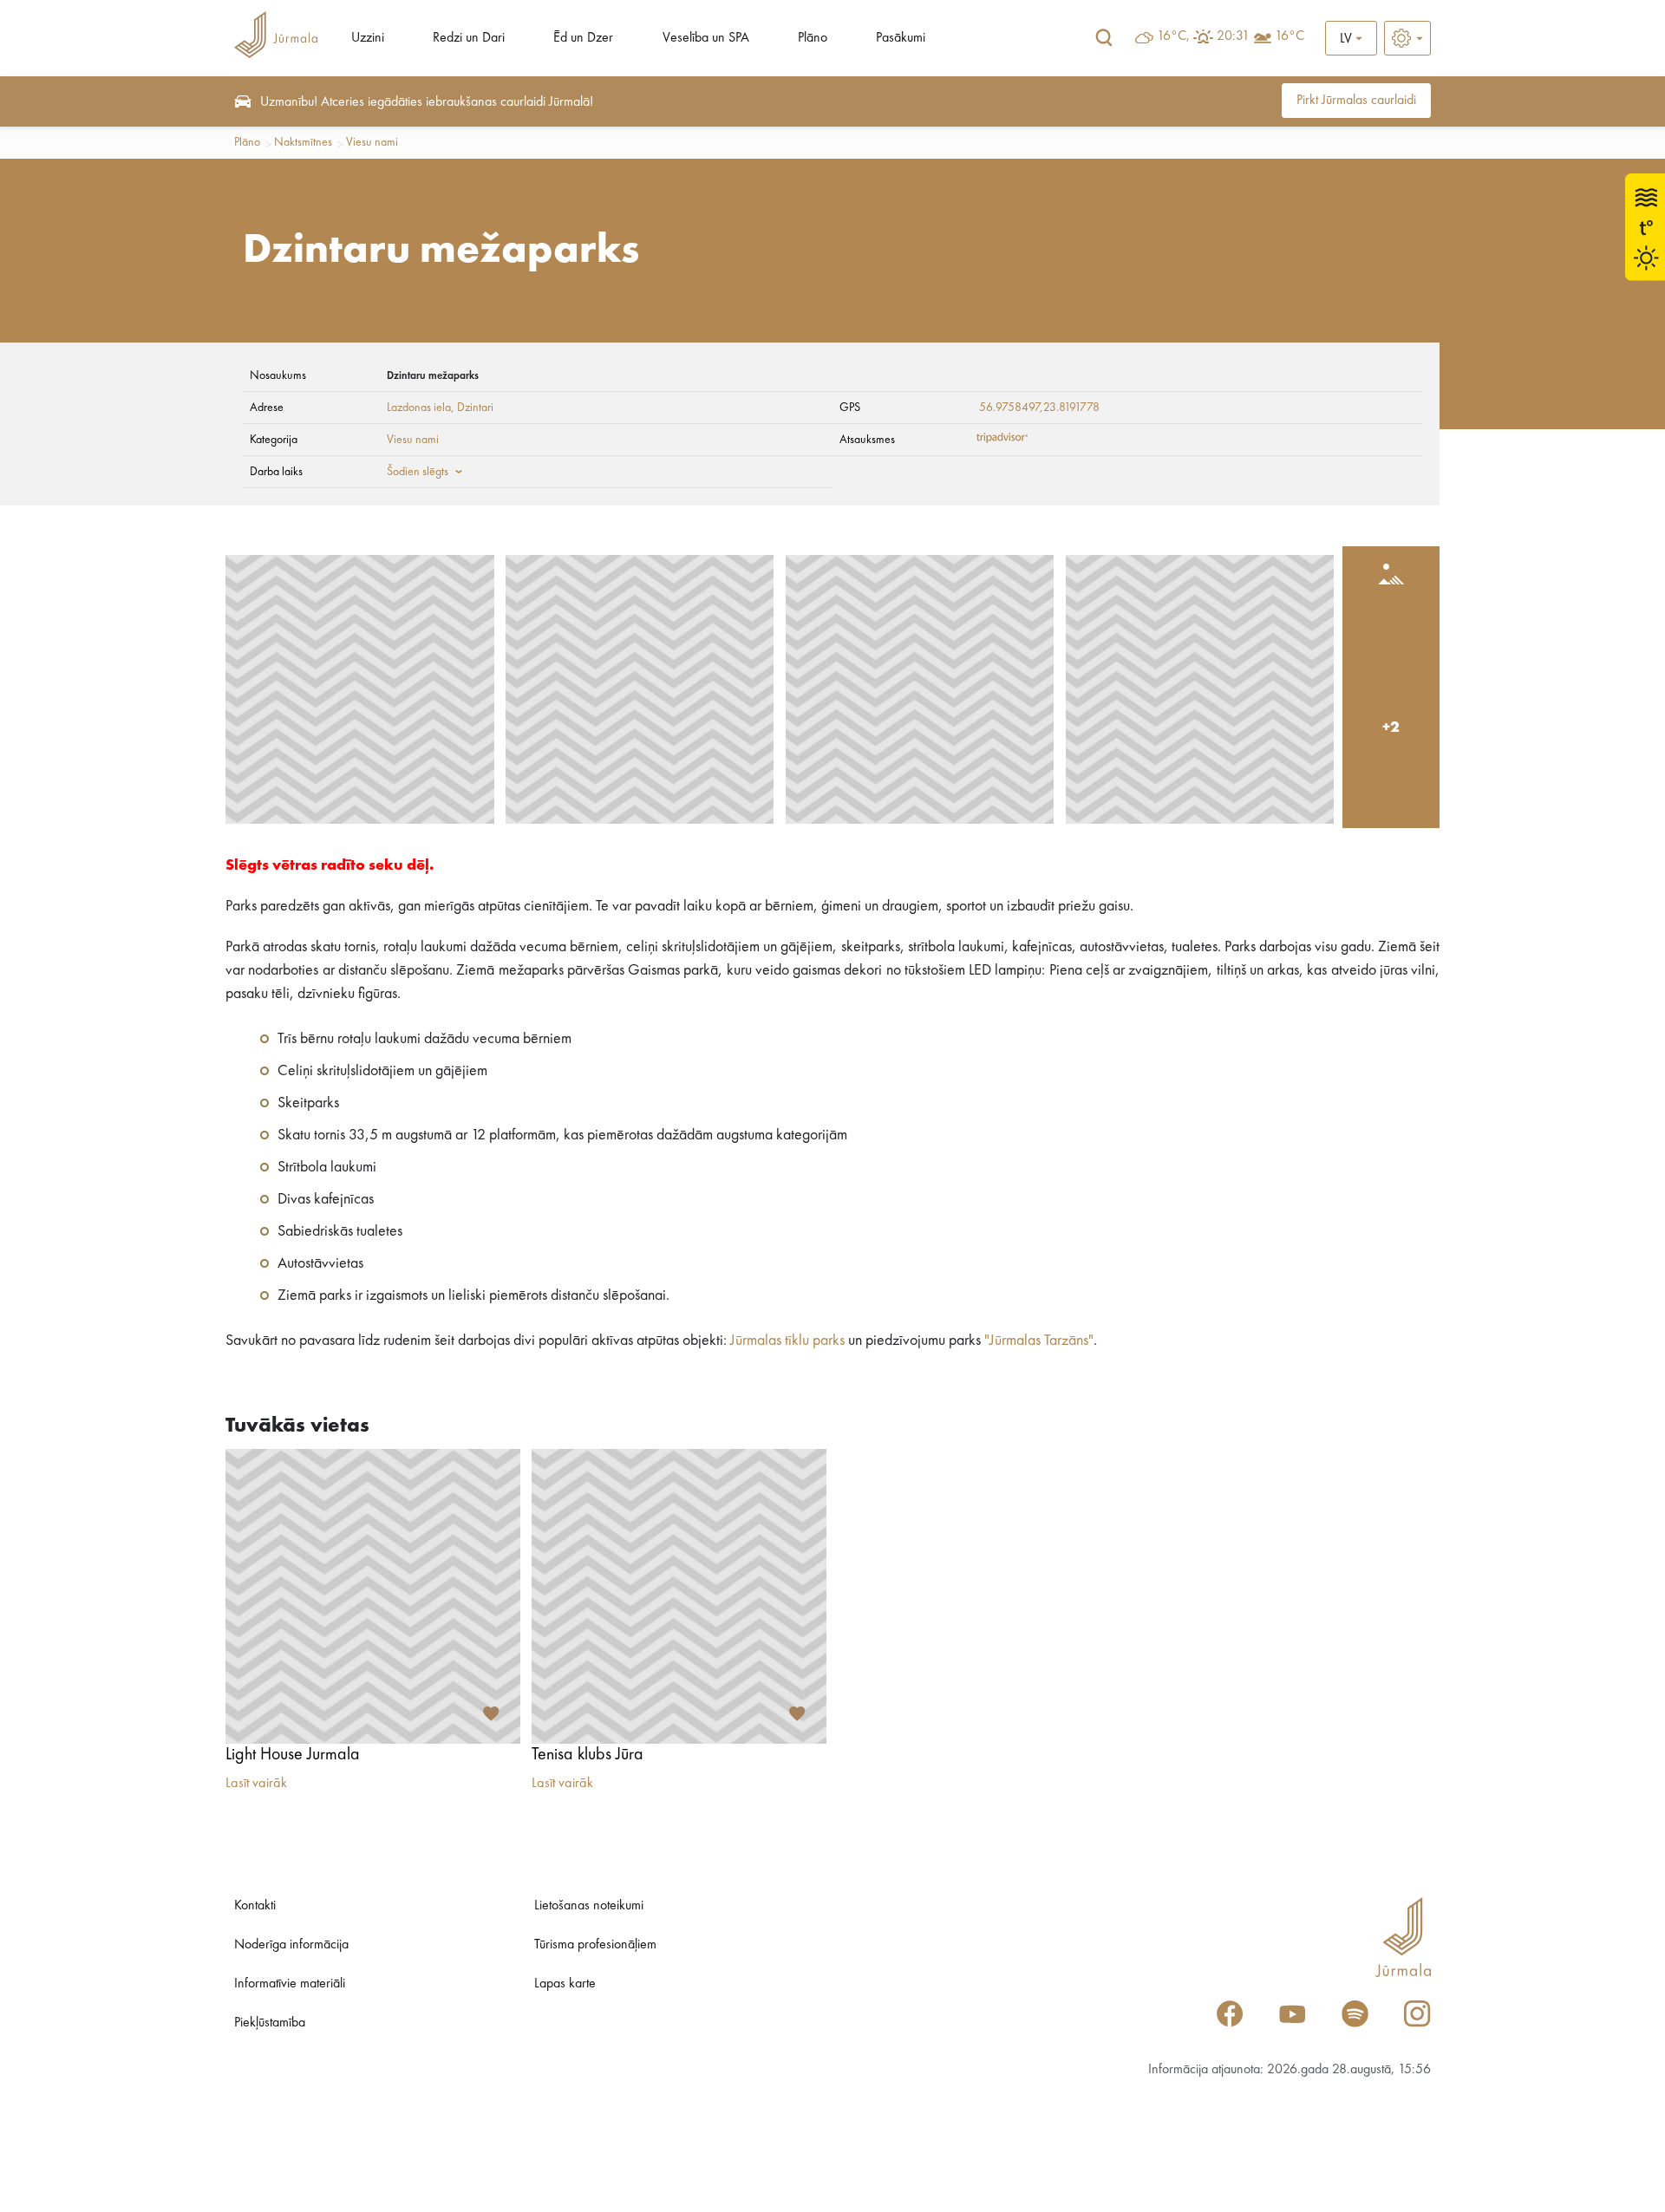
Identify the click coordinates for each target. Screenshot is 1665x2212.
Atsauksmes (867, 440)
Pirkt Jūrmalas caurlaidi (1356, 101)
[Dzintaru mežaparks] (360, 689)
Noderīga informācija (291, 1945)
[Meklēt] (1104, 38)
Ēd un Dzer (583, 38)
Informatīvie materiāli (290, 1984)
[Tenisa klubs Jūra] (679, 1596)
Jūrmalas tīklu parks (787, 1341)
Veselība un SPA (706, 38)
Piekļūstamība (270, 2023)
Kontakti (255, 1906)
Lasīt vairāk (256, 1784)
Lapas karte (565, 1984)
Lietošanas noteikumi (589, 1906)
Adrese (267, 408)
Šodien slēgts (418, 472)
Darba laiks (276, 472)
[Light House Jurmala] (373, 1596)
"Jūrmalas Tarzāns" (1039, 1341)
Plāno (813, 38)
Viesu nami (372, 142)
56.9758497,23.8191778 (1039, 408)
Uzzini (368, 38)
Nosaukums (278, 375)
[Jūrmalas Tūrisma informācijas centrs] (276, 38)
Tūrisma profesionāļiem (595, 1945)
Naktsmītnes (303, 142)
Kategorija (274, 440)
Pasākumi (901, 38)
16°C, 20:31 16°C (1231, 36)
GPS (850, 408)
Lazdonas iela (419, 408)
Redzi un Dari (469, 38)
